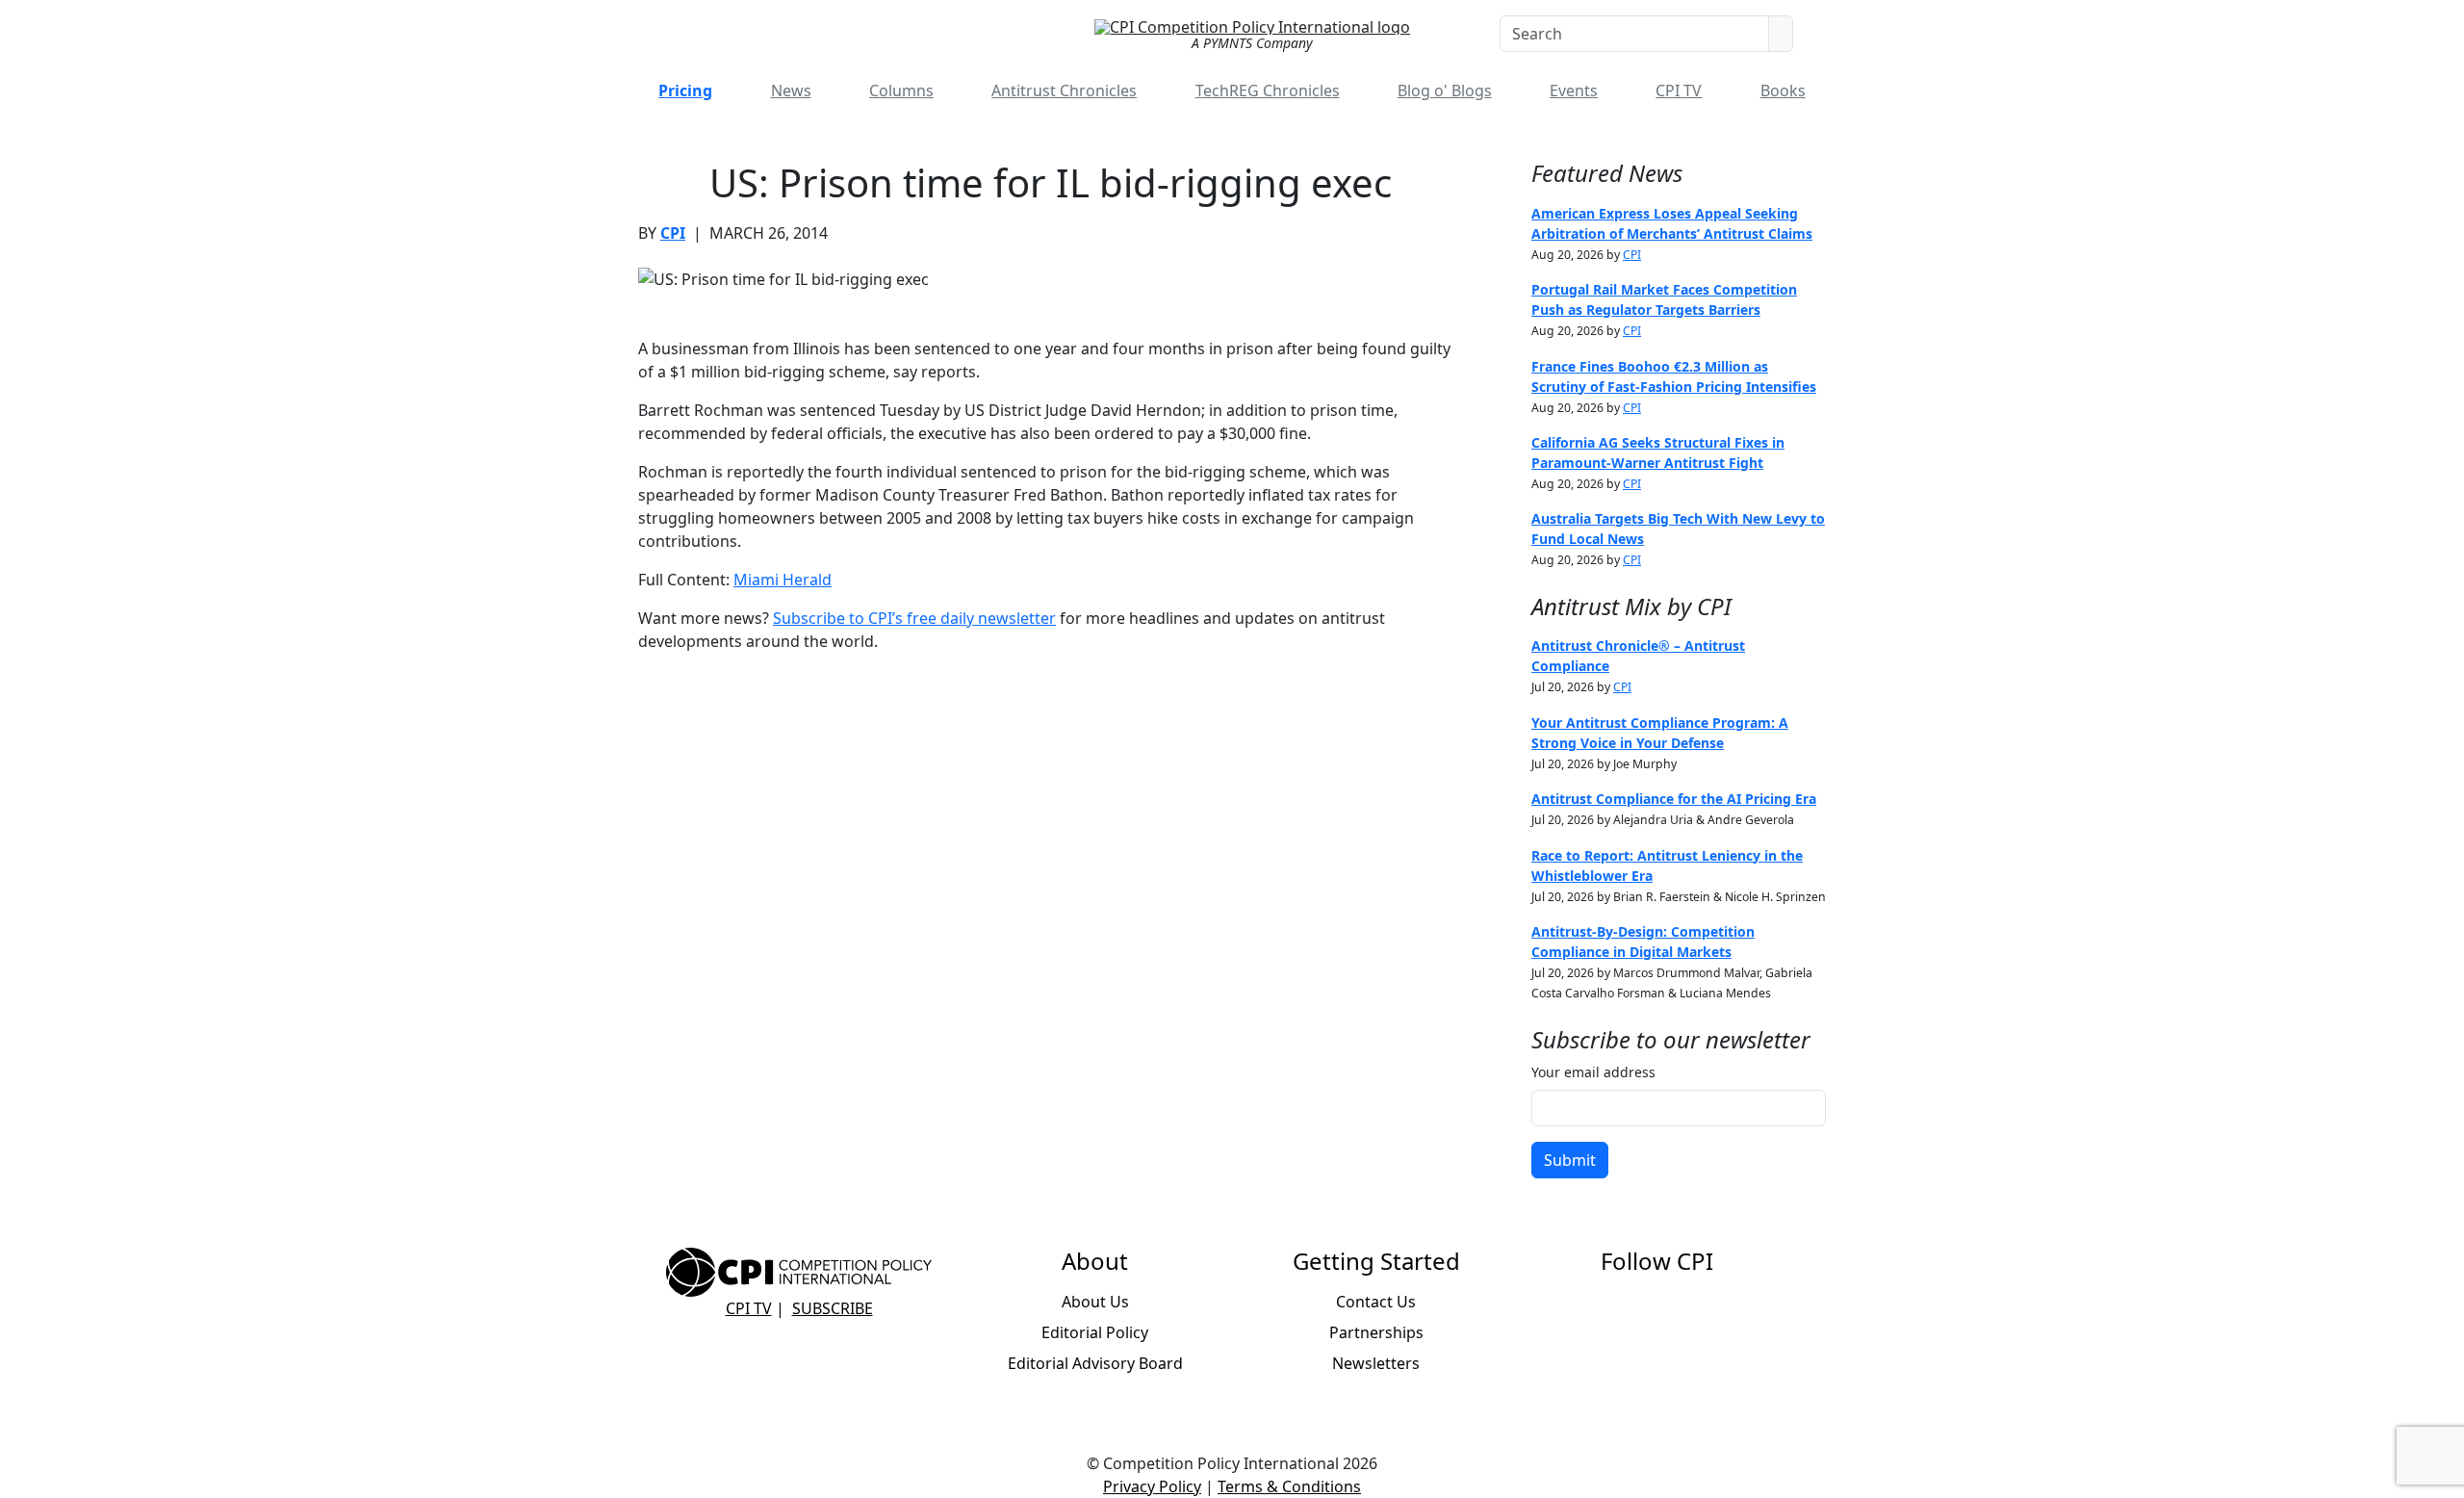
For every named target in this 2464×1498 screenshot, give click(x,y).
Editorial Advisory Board (1095, 1363)
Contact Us (1376, 1302)
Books (1783, 90)
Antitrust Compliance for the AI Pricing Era (1674, 799)
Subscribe (833, 1308)
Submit (1570, 1160)
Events (1574, 90)
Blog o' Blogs (1445, 90)
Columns (901, 90)
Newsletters (1376, 1363)
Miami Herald (783, 580)
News (791, 90)
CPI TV (1679, 90)
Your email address (1593, 1072)
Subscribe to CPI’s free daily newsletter (914, 618)
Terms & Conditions (1289, 1486)
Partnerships (1376, 1332)
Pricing (685, 90)
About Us (1095, 1302)
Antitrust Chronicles (1064, 90)
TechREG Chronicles (1268, 90)
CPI (673, 233)
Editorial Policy (1095, 1332)
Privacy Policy (1152, 1486)
